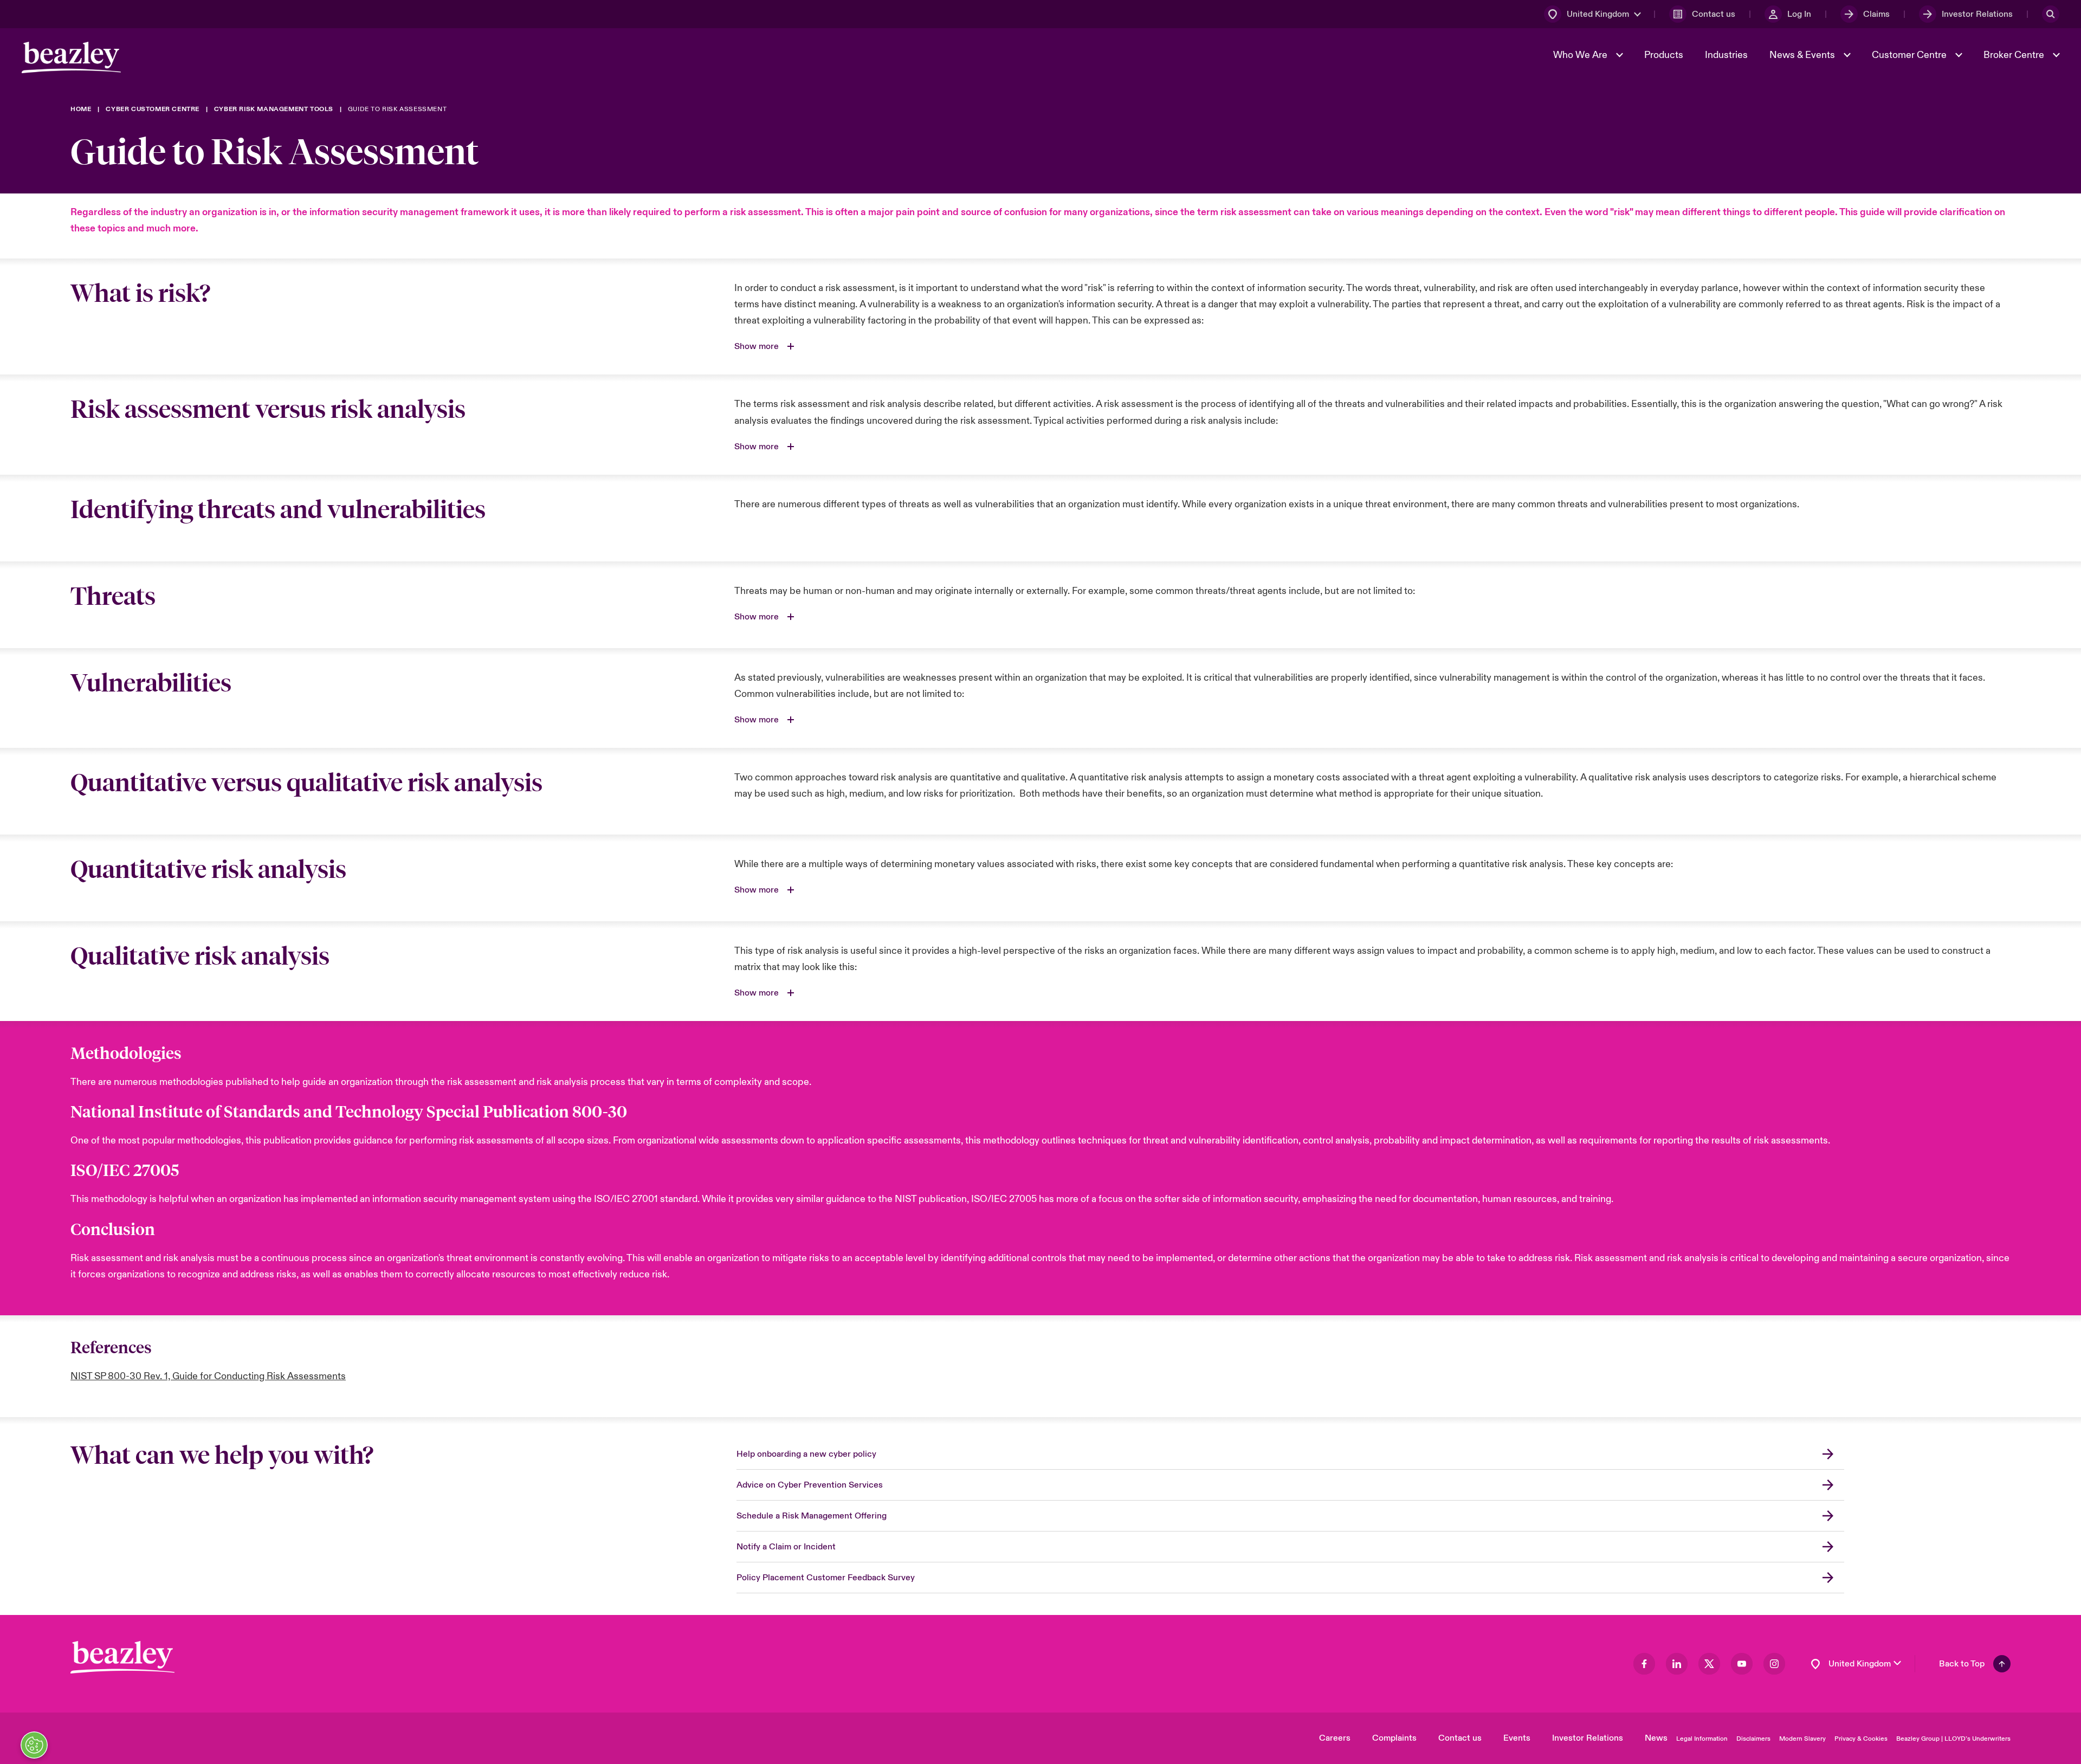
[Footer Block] (122, 1658)
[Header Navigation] (71, 57)
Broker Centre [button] (2015, 55)
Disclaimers (1753, 1739)
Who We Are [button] (1581, 55)
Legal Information (1702, 1739)
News (1656, 1738)
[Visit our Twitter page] (1709, 1664)
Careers (1335, 1738)
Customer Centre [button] (1910, 55)
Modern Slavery (1802, 1739)
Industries (1726, 55)
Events (1517, 1738)
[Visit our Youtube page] (1742, 1664)
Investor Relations (1588, 1738)
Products (1664, 55)
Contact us (1460, 1738)
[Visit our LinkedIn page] (1677, 1664)
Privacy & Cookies (1861, 1739)
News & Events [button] (1803, 55)
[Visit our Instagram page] (1774, 1664)
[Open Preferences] (34, 1745)
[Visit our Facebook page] (1644, 1664)
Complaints (1394, 1738)
